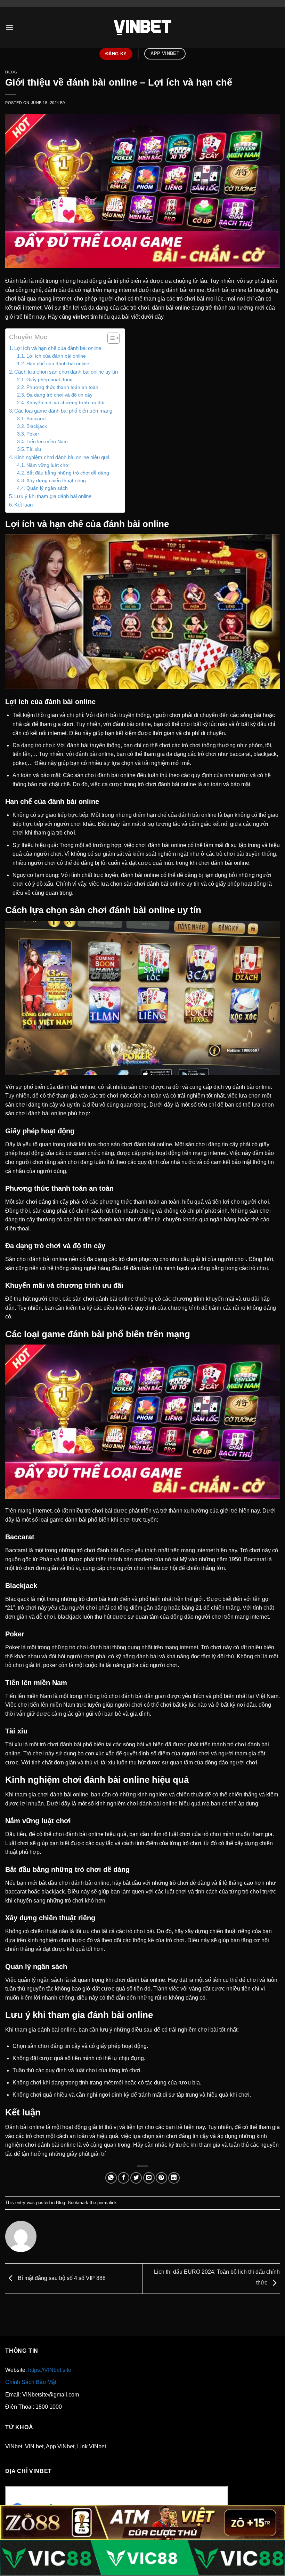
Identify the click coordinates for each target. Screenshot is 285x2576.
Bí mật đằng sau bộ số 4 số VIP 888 (61, 2278)
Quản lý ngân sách (47, 488)
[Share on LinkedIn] (174, 2178)
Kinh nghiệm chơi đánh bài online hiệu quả (62, 457)
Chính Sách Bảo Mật (31, 2382)
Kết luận (23, 505)
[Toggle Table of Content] (110, 338)
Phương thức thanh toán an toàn (62, 387)
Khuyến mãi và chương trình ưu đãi (65, 403)
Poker (33, 434)
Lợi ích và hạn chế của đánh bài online (58, 348)
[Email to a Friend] (149, 2178)
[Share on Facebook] (124, 2178)
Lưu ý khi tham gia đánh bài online (53, 496)
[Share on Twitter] (136, 2178)
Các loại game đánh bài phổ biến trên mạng (63, 411)
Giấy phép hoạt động (50, 380)
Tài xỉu (34, 449)
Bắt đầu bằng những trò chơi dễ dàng (68, 473)
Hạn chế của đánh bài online (58, 364)
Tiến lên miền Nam (47, 442)
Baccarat (36, 419)
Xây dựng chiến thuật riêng (56, 481)
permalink (107, 2203)
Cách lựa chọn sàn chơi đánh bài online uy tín (66, 372)
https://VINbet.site (50, 2370)
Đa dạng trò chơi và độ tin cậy (59, 395)
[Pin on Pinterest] (161, 2178)
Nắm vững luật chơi (48, 465)
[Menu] (9, 27)
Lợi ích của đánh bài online (56, 356)
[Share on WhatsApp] (111, 2178)
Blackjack (37, 426)
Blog (11, 72)
